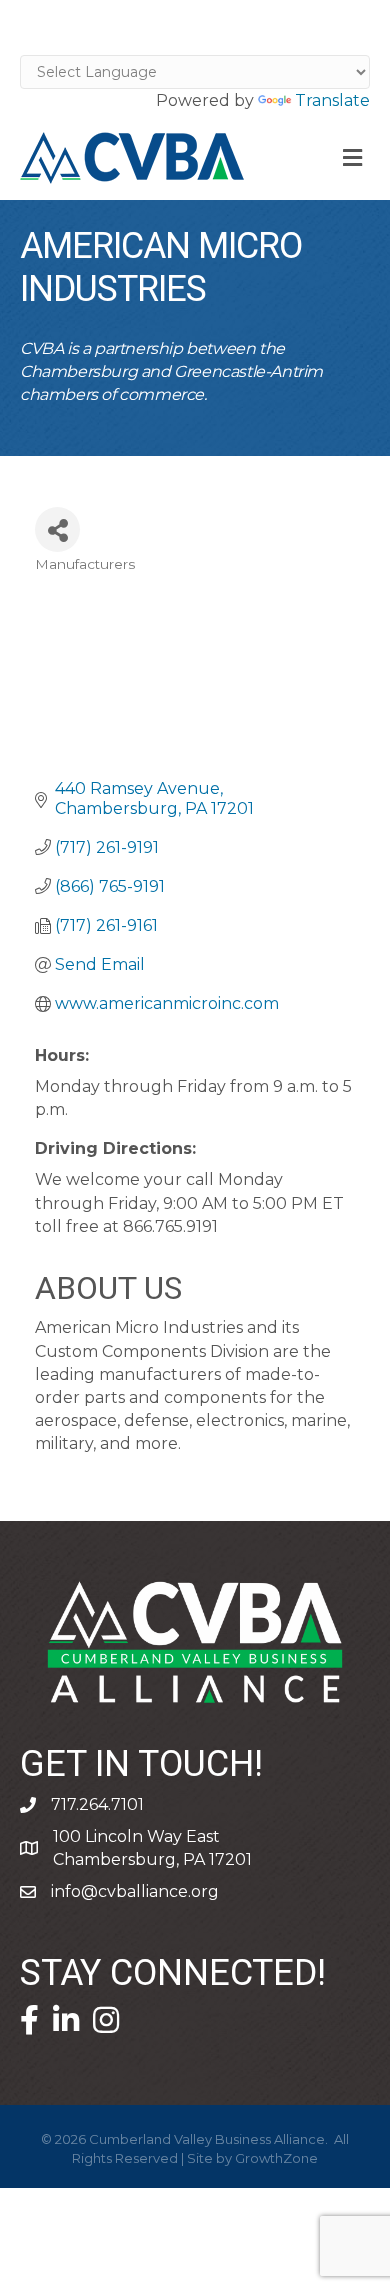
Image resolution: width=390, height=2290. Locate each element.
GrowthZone (276, 2158)
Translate (332, 100)
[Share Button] (57, 529)
